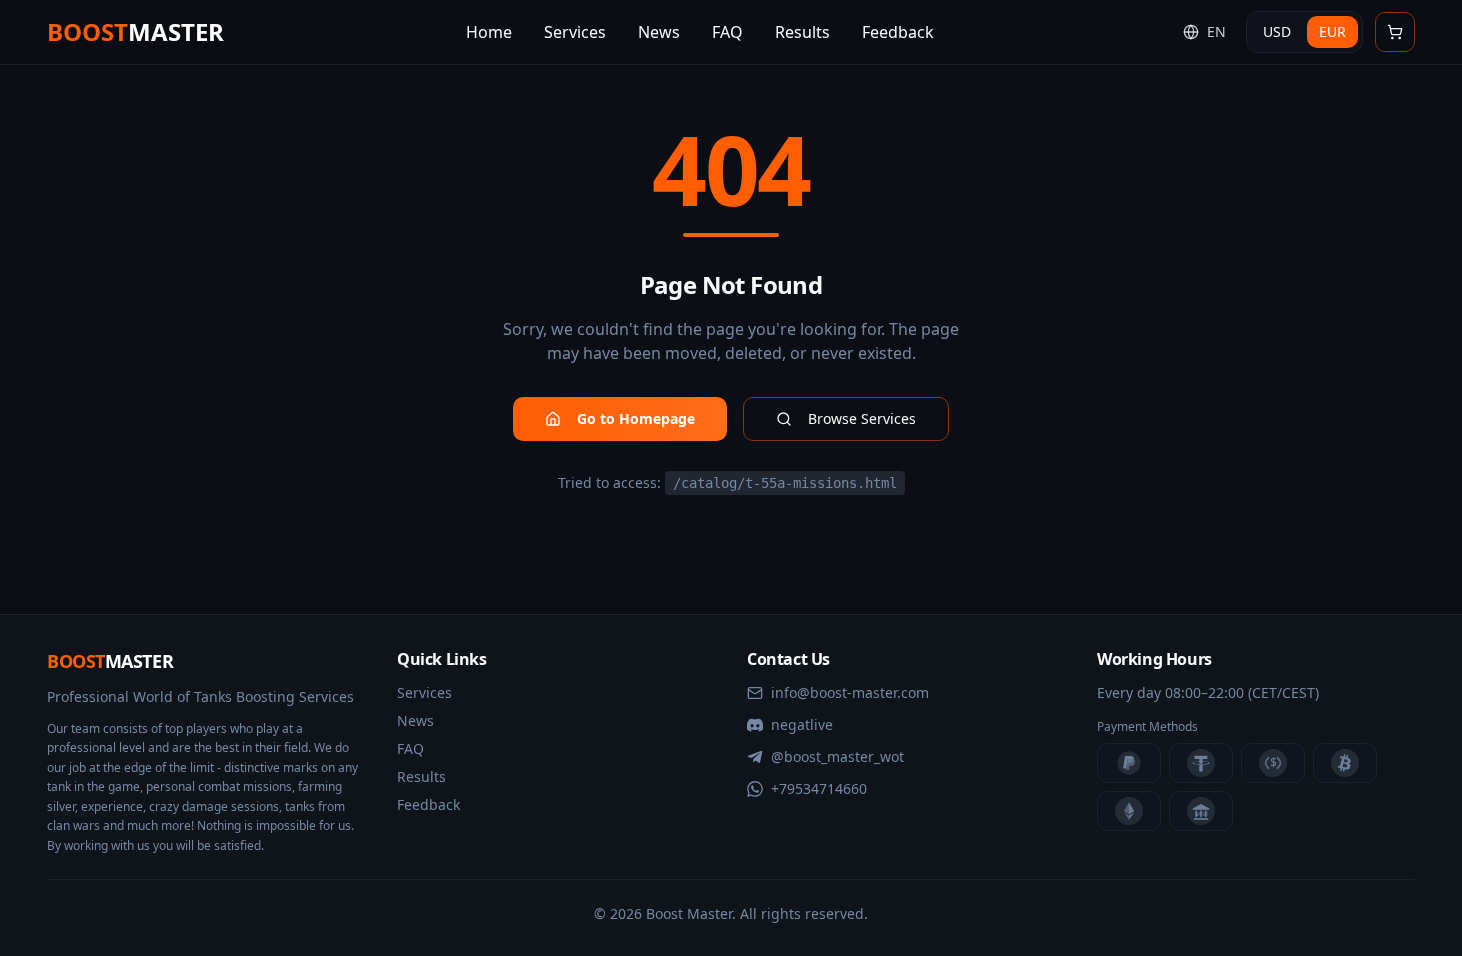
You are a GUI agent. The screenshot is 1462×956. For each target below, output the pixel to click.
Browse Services (862, 418)
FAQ (410, 748)
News (415, 720)
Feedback (428, 804)
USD (1277, 31)
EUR (1332, 31)
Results (421, 776)
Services (424, 692)
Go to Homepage (636, 418)
